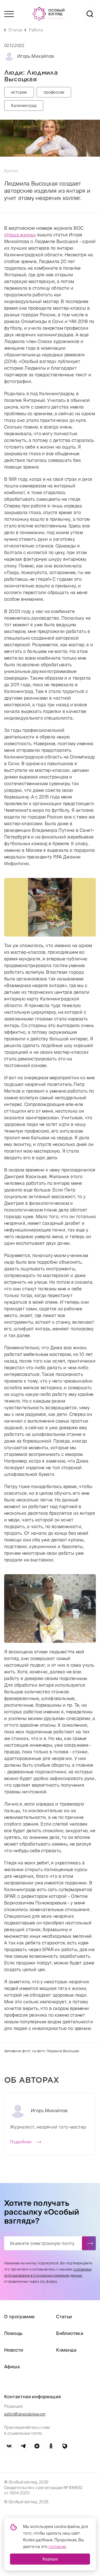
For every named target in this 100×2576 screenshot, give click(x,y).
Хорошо (50, 2559)
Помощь (13, 2333)
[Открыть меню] (9, 14)
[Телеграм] (23, 2446)
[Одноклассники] (51, 2446)
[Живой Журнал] (65, 2446)
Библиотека (70, 2333)
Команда (66, 2350)
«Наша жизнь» (20, 235)
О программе (19, 2317)
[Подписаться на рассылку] (89, 2243)
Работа (36, 30)
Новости (14, 2350)
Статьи (15, 30)
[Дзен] (37, 2446)
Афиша (12, 2367)
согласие (57, 2547)
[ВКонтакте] (9, 2446)
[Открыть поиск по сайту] (90, 14)
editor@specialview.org (25, 2414)
